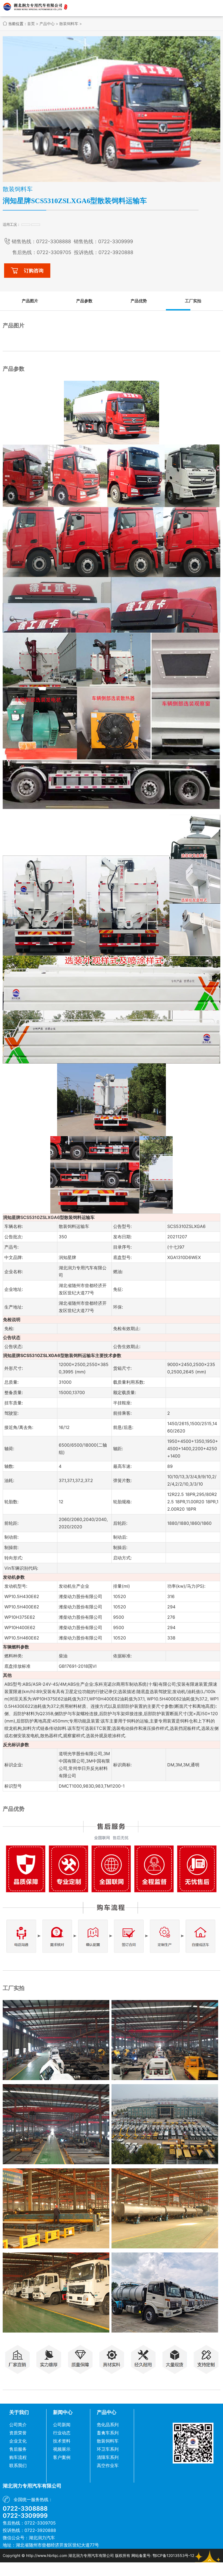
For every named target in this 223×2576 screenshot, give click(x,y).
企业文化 (18, 2441)
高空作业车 (108, 2465)
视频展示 (62, 2449)
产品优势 (139, 301)
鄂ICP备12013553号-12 (173, 2555)
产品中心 (47, 24)
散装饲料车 (69, 24)
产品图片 (30, 301)
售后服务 (18, 2449)
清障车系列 (108, 2457)
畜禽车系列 (108, 2433)
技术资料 (62, 2441)
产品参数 (84, 301)
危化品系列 (108, 2425)
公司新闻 (62, 2425)
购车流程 (18, 2457)
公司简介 (18, 2425)
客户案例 (62, 2457)
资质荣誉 (18, 2433)
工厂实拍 (193, 301)
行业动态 (62, 2433)
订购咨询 (34, 271)
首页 (31, 24)
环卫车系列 (108, 2449)
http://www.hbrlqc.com (47, 2555)
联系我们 (18, 2465)
